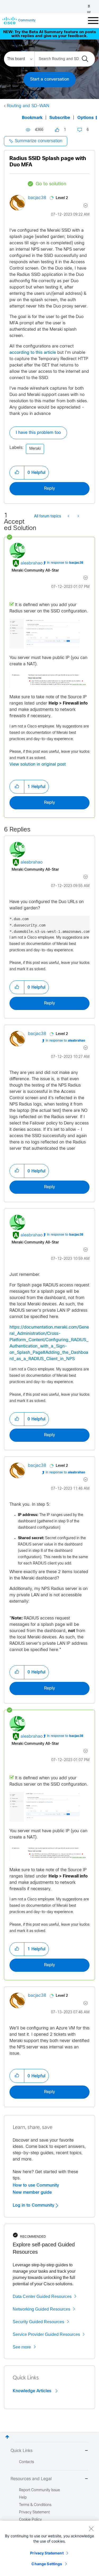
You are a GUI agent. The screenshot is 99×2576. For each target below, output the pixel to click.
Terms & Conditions (35, 2505)
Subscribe (60, 118)
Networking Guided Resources (41, 2309)
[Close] (91, 2529)
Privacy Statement (47, 2553)
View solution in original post (38, 764)
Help (23, 2498)
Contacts (27, 2462)
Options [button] (86, 118)
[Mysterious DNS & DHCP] (78, 517)
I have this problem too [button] (38, 433)
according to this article (33, 353)
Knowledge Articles (33, 2391)
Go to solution (51, 184)
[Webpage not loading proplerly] (69, 517)
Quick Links (22, 2451)
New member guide (32, 2192)
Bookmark (32, 118)
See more (22, 2347)
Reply (49, 489)
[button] (17, 473)
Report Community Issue (39, 2490)
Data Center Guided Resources (42, 2297)
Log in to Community (34, 2205)
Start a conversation (50, 79)
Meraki (35, 449)
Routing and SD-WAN (28, 106)
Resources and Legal (31, 2479)
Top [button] (7, 2437)
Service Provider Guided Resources (46, 2334)
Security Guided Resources (38, 2322)
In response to (65, 563)
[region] (49, 2548)
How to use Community (36, 2185)
